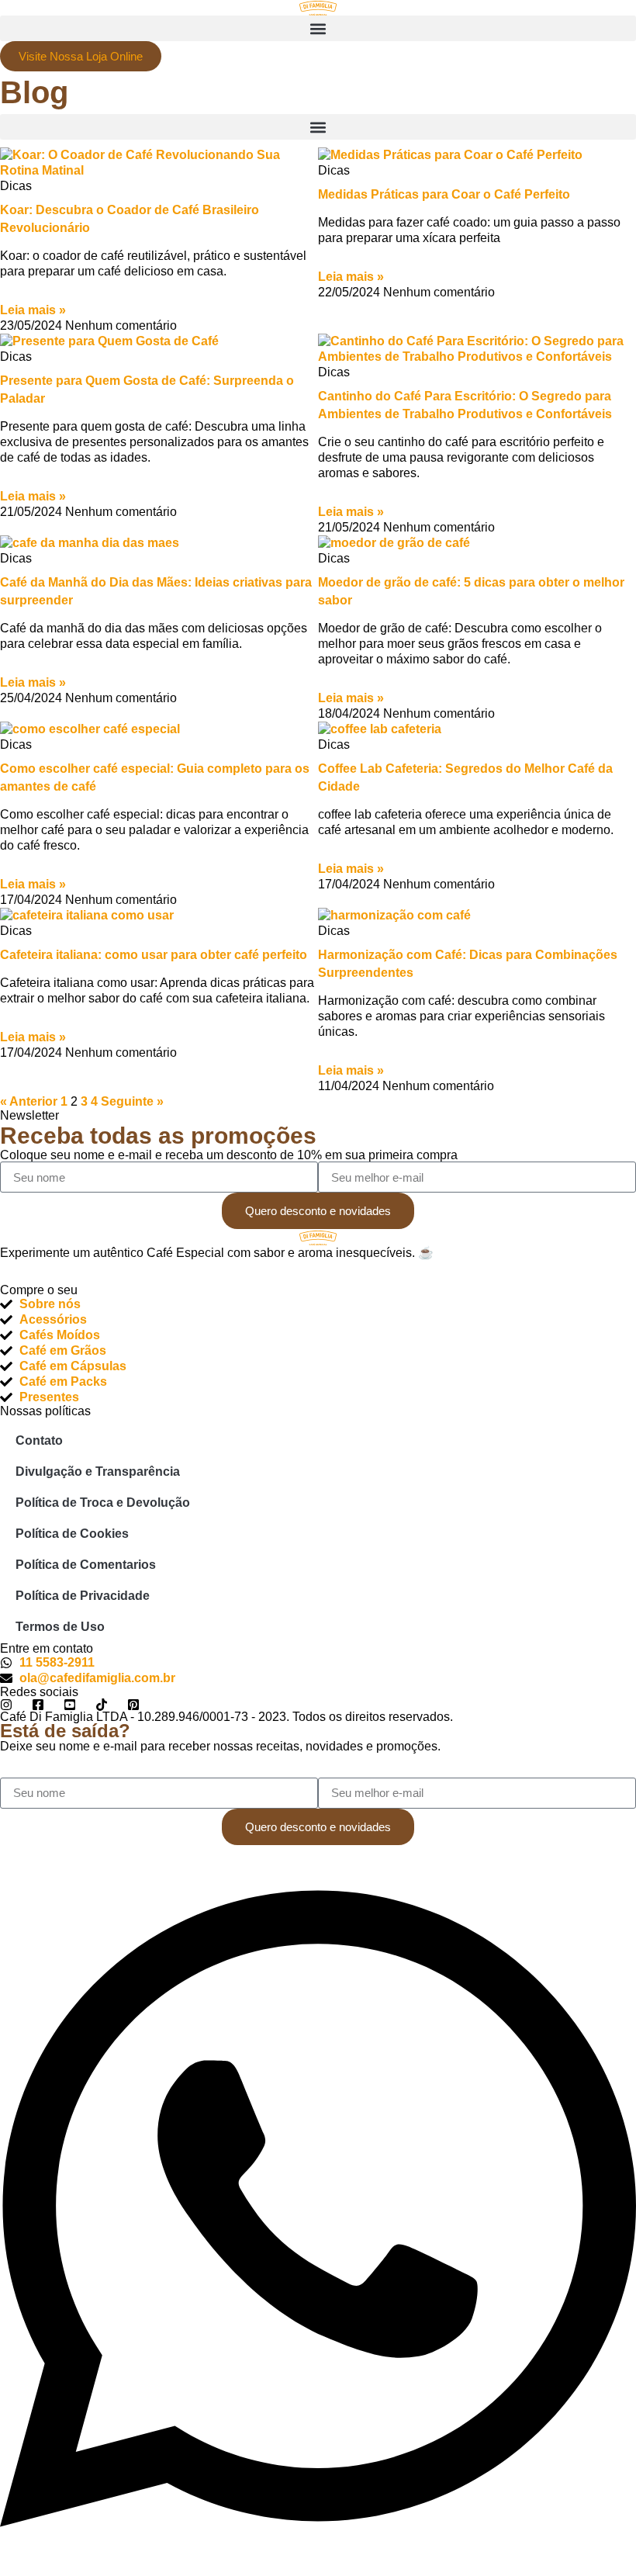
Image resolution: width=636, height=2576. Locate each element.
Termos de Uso (60, 1627)
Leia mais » (33, 310)
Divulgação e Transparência (98, 1472)
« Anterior (29, 1101)
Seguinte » (132, 1101)
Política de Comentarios (86, 1565)
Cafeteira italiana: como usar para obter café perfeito (154, 955)
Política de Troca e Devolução (103, 1503)
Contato (39, 1440)
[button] (318, 28)
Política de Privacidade (83, 1596)
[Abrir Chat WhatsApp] (318, 2568)
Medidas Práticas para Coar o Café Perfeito (444, 194)
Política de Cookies (72, 1534)
